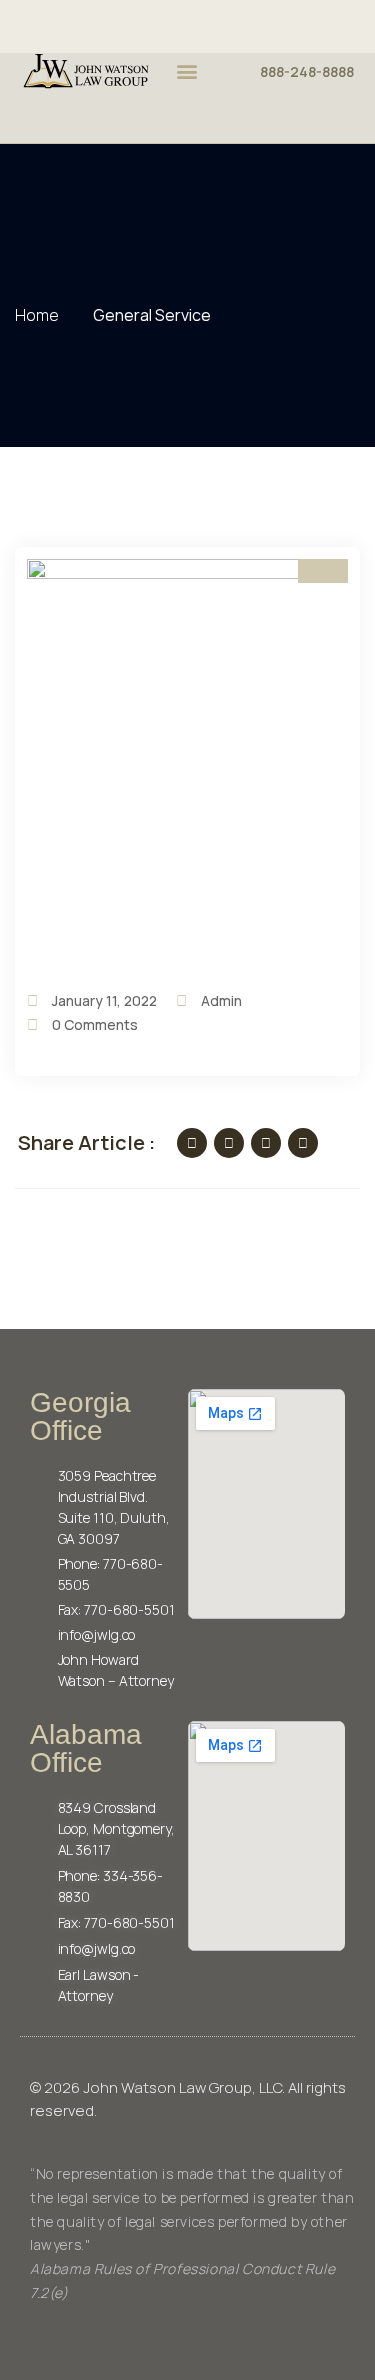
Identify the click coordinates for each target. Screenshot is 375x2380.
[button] (187, 71)
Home (40, 315)
